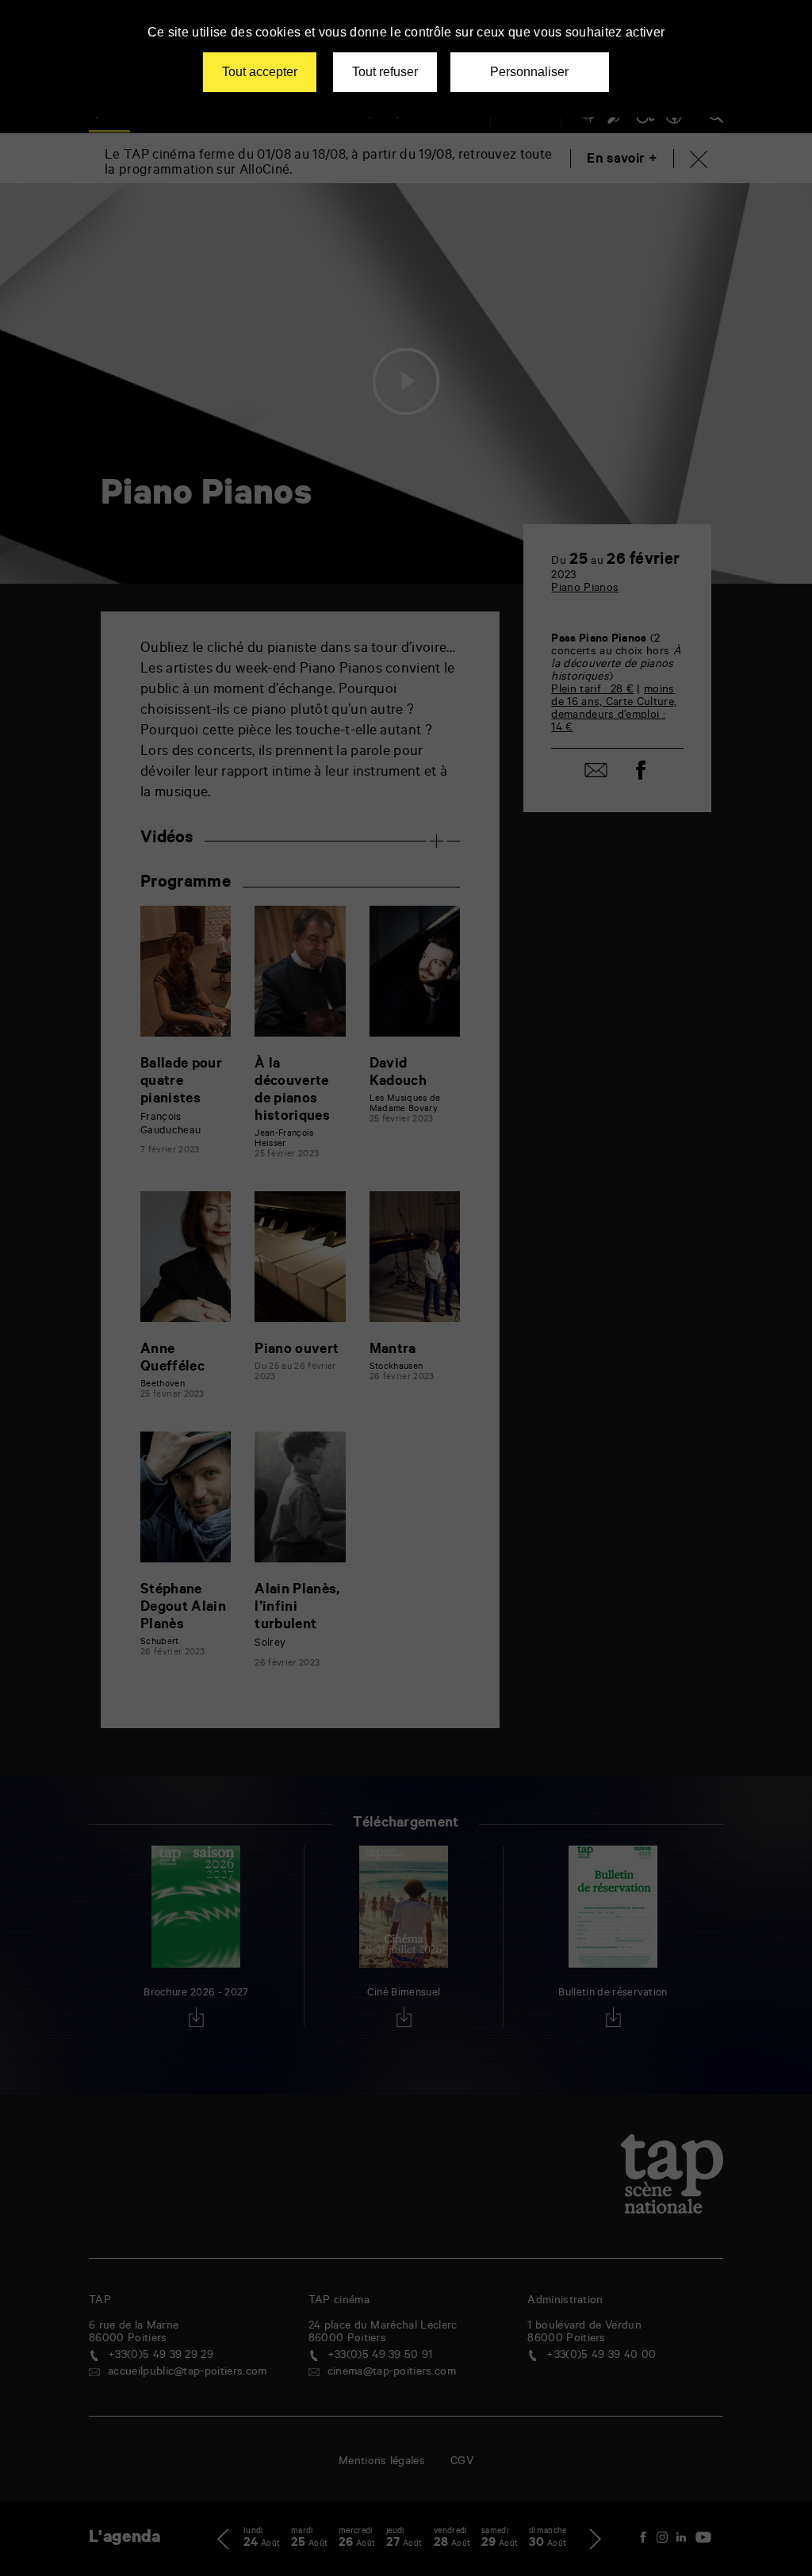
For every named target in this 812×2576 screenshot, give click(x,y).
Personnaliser (529, 72)
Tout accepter (260, 72)
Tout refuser (385, 72)
